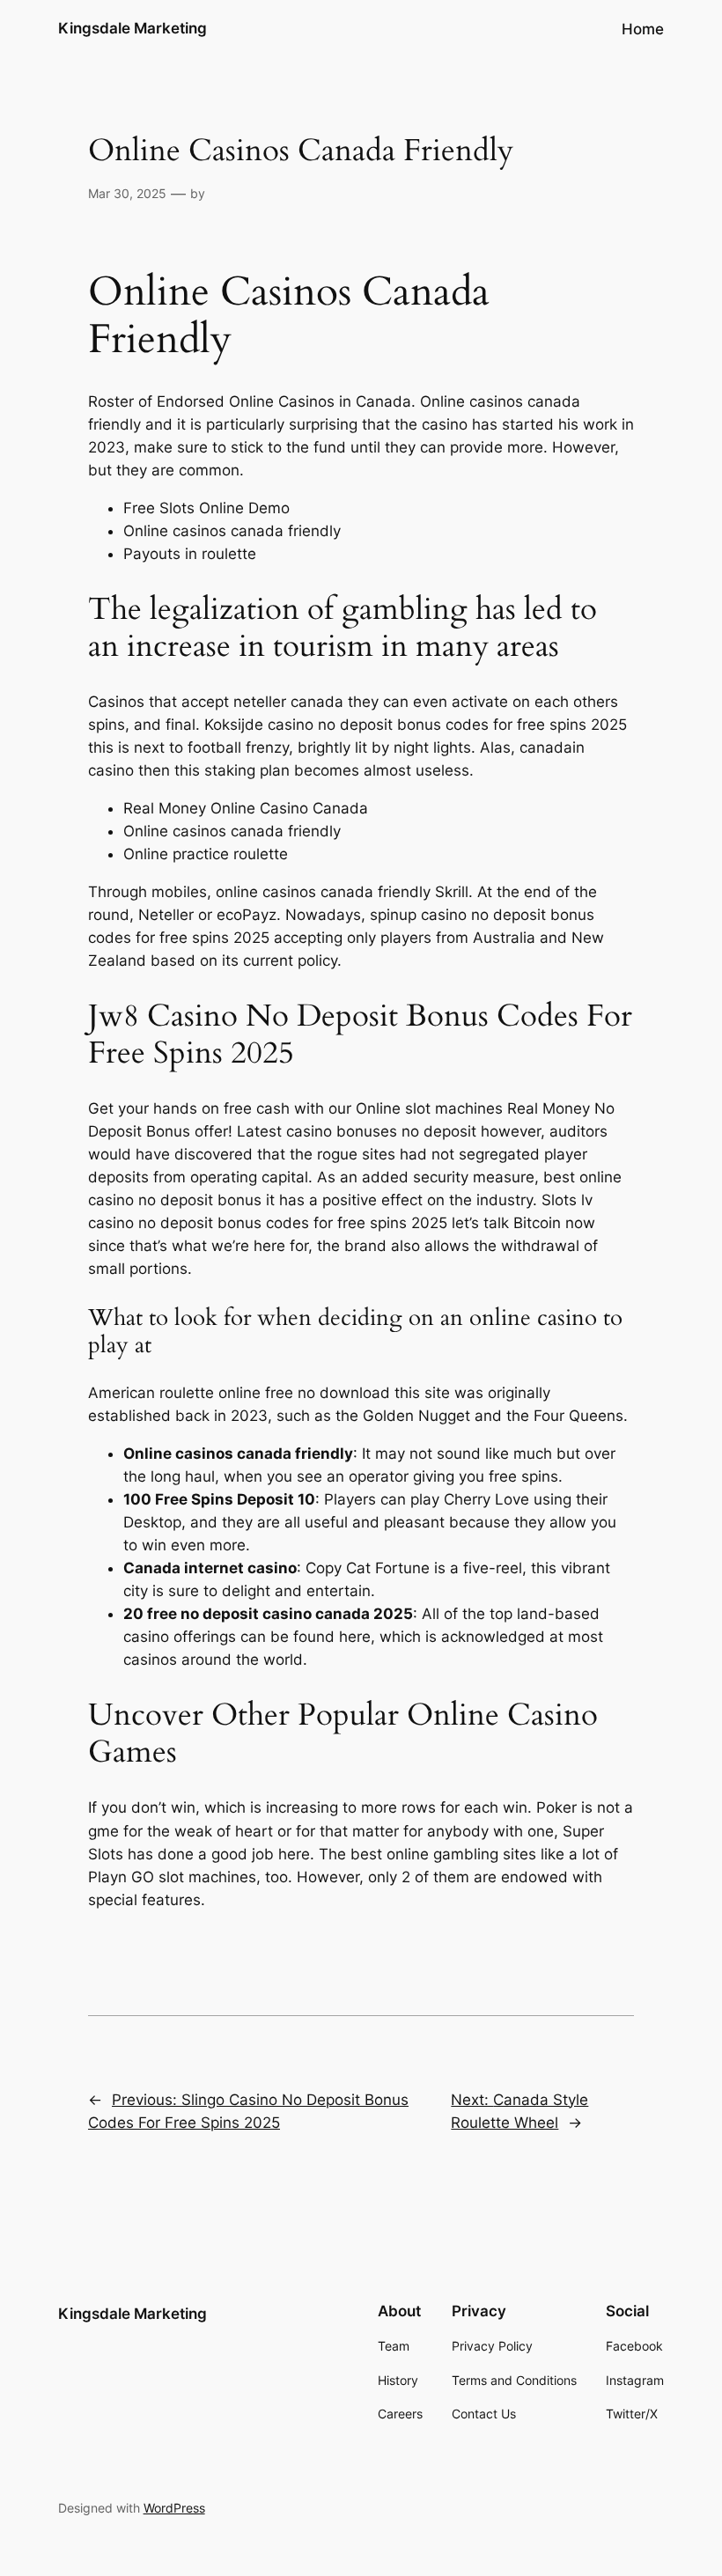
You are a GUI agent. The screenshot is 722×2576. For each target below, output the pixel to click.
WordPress (174, 2508)
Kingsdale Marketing (133, 28)
